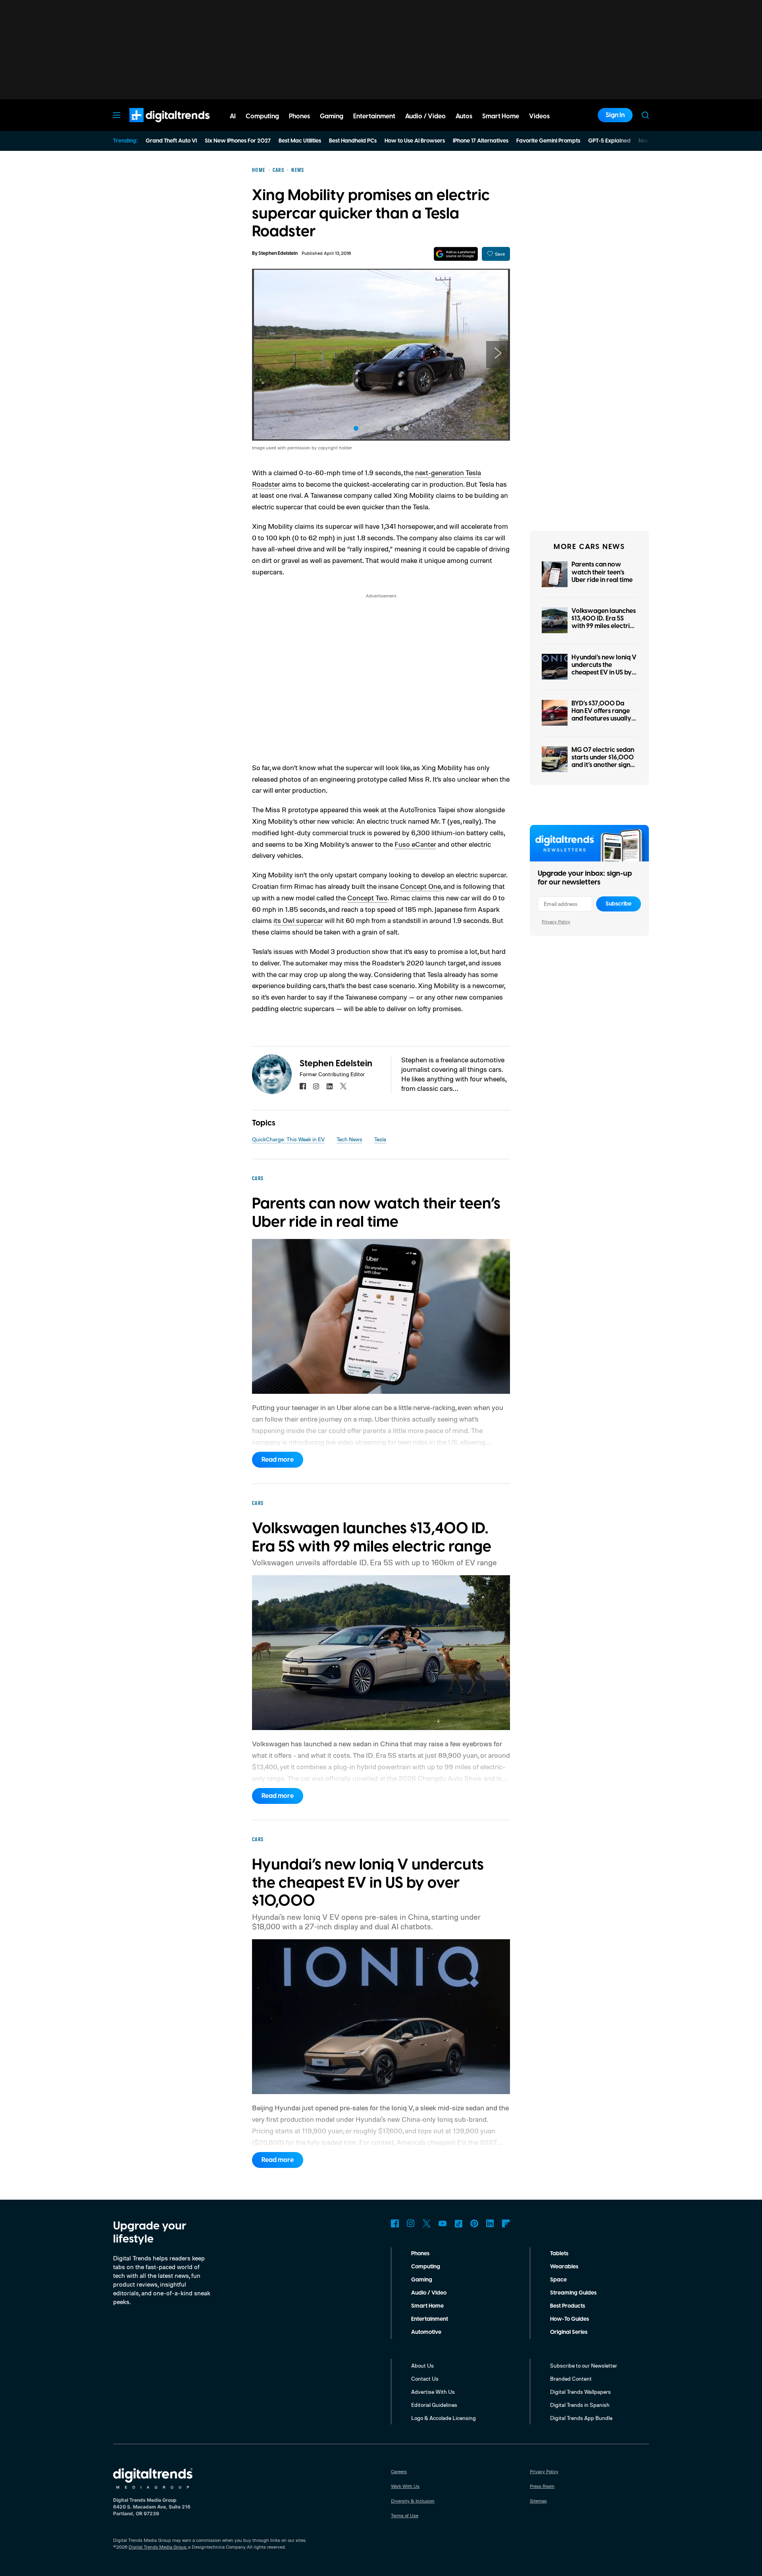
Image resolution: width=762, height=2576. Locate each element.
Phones (420, 2254)
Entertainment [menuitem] (374, 116)
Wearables (564, 2267)
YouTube (443, 2223)
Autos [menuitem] (464, 116)
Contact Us (425, 2379)
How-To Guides (570, 2319)
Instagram (411, 2223)
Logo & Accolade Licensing (444, 2418)
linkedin (330, 1086)
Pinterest (474, 2223)
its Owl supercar (298, 920)
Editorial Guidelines (434, 2405)
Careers (399, 2471)
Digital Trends (155, 126)
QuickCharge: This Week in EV (288, 1139)
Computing (426, 2267)
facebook (303, 1086)
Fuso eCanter (415, 844)
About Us (422, 2365)
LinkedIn (490, 2223)
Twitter (427, 2223)
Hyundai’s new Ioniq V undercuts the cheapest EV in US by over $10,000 (604, 669)
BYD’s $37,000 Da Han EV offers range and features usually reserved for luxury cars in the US (601, 719)
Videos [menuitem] (539, 116)
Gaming (422, 2280)
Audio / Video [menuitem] (425, 116)
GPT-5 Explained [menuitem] (609, 141)
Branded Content (571, 2379)
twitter (343, 1086)
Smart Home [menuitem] (501, 116)
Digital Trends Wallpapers (580, 2392)
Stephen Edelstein (278, 253)
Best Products (568, 2306)
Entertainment (430, 2319)
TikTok (458, 2223)
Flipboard (506, 2223)
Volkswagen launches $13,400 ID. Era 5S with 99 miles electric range (604, 622)
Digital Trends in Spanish (580, 2405)
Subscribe (619, 904)
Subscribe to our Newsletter (584, 2365)
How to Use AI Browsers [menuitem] (415, 141)
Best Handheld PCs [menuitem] (353, 141)
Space (558, 2280)
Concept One (420, 886)
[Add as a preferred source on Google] (456, 254)
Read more (278, 1460)
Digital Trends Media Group (158, 2547)
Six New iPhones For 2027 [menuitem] (238, 141)
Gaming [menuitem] (332, 116)
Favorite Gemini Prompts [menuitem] (548, 141)
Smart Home (427, 2306)
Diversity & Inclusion (413, 2501)
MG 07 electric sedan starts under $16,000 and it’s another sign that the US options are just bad (603, 765)
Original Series (569, 2332)
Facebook (395, 2223)
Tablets (559, 2254)
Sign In (615, 115)
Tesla (380, 1139)
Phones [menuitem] (299, 116)
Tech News (349, 1139)
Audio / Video (429, 2293)
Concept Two (368, 898)
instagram (316, 1086)
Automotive (426, 2332)
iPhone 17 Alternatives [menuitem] (481, 141)
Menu (117, 115)
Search (645, 115)
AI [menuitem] (233, 116)
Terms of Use (405, 2515)
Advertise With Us (433, 2392)
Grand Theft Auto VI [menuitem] (171, 141)
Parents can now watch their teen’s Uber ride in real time (602, 572)
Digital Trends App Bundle (581, 2418)
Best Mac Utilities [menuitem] (300, 141)
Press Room (542, 2486)
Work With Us (405, 2486)
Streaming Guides (573, 2293)
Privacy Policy (556, 922)
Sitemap (538, 2501)
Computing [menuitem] (262, 116)
